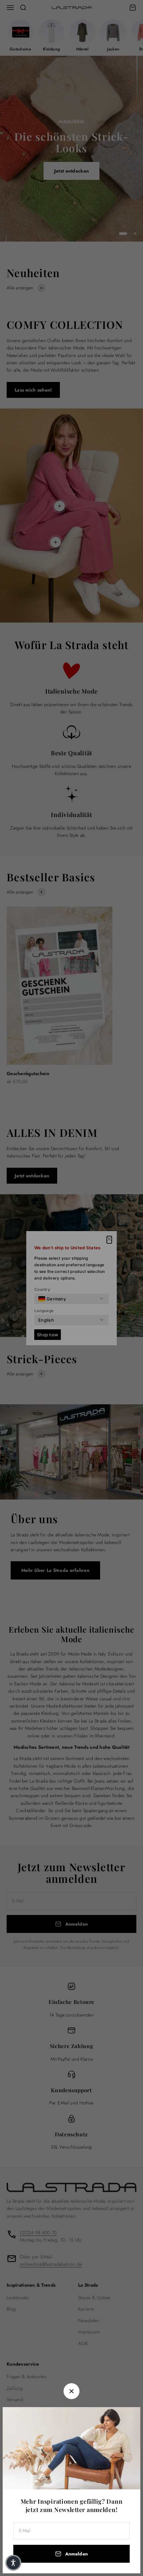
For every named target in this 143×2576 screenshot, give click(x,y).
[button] (13, 2563)
